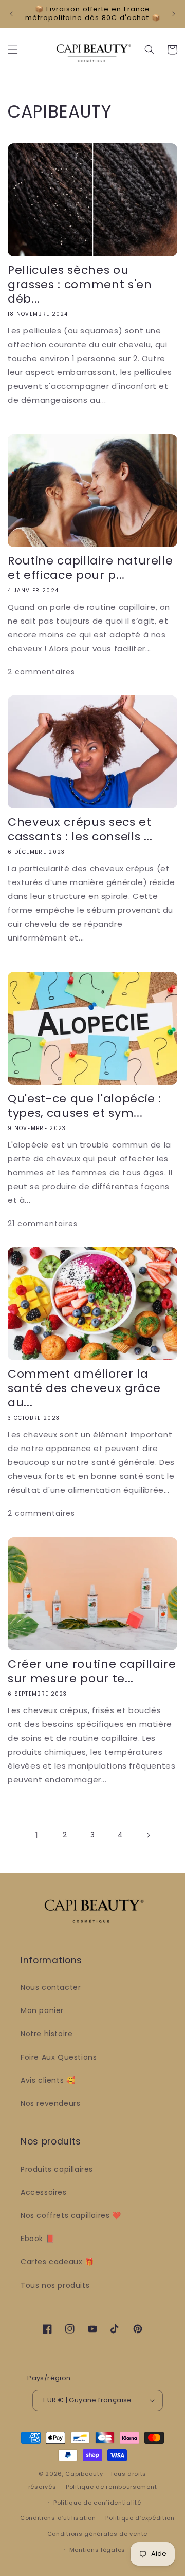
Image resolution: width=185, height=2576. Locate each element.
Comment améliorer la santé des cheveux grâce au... (84, 1388)
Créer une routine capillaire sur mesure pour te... (92, 1671)
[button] (13, 50)
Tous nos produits (55, 2285)
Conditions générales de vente (97, 2534)
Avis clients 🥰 (48, 2080)
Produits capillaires (57, 2169)
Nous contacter (51, 1987)
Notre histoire (47, 2034)
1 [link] (37, 1835)
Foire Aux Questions (59, 2057)
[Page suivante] (148, 1835)
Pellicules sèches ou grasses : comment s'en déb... (80, 285)
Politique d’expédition (140, 2518)
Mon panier (42, 2010)
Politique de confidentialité (97, 2503)
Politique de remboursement (111, 2487)
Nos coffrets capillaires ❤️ (71, 2215)
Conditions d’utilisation (58, 2518)
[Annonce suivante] (174, 14)
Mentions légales (97, 2550)
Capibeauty (85, 2474)
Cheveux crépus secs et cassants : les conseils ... (80, 830)
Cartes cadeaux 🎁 (57, 2262)
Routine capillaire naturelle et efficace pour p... (90, 568)
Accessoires (44, 2192)
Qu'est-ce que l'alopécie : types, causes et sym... (85, 1106)
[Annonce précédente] (11, 14)
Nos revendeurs (50, 2103)
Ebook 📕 (38, 2239)
